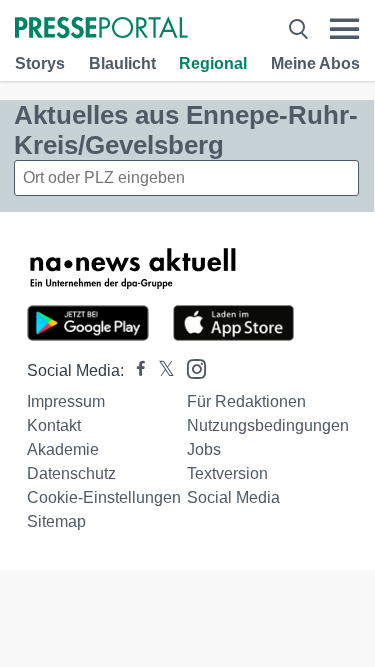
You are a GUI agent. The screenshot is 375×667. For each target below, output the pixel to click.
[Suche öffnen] (298, 29)
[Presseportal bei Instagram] (190, 367)
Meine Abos (315, 63)
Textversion (227, 473)
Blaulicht (122, 63)
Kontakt (54, 425)
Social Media (233, 497)
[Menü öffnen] (344, 29)
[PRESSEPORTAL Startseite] (101, 29)
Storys (40, 63)
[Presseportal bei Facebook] (135, 370)
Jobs (204, 449)
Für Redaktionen (246, 401)
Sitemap (56, 521)
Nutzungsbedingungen (268, 425)
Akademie (63, 449)
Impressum (66, 401)
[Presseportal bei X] (160, 370)
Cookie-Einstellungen (104, 497)
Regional (213, 63)
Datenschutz (71, 473)
